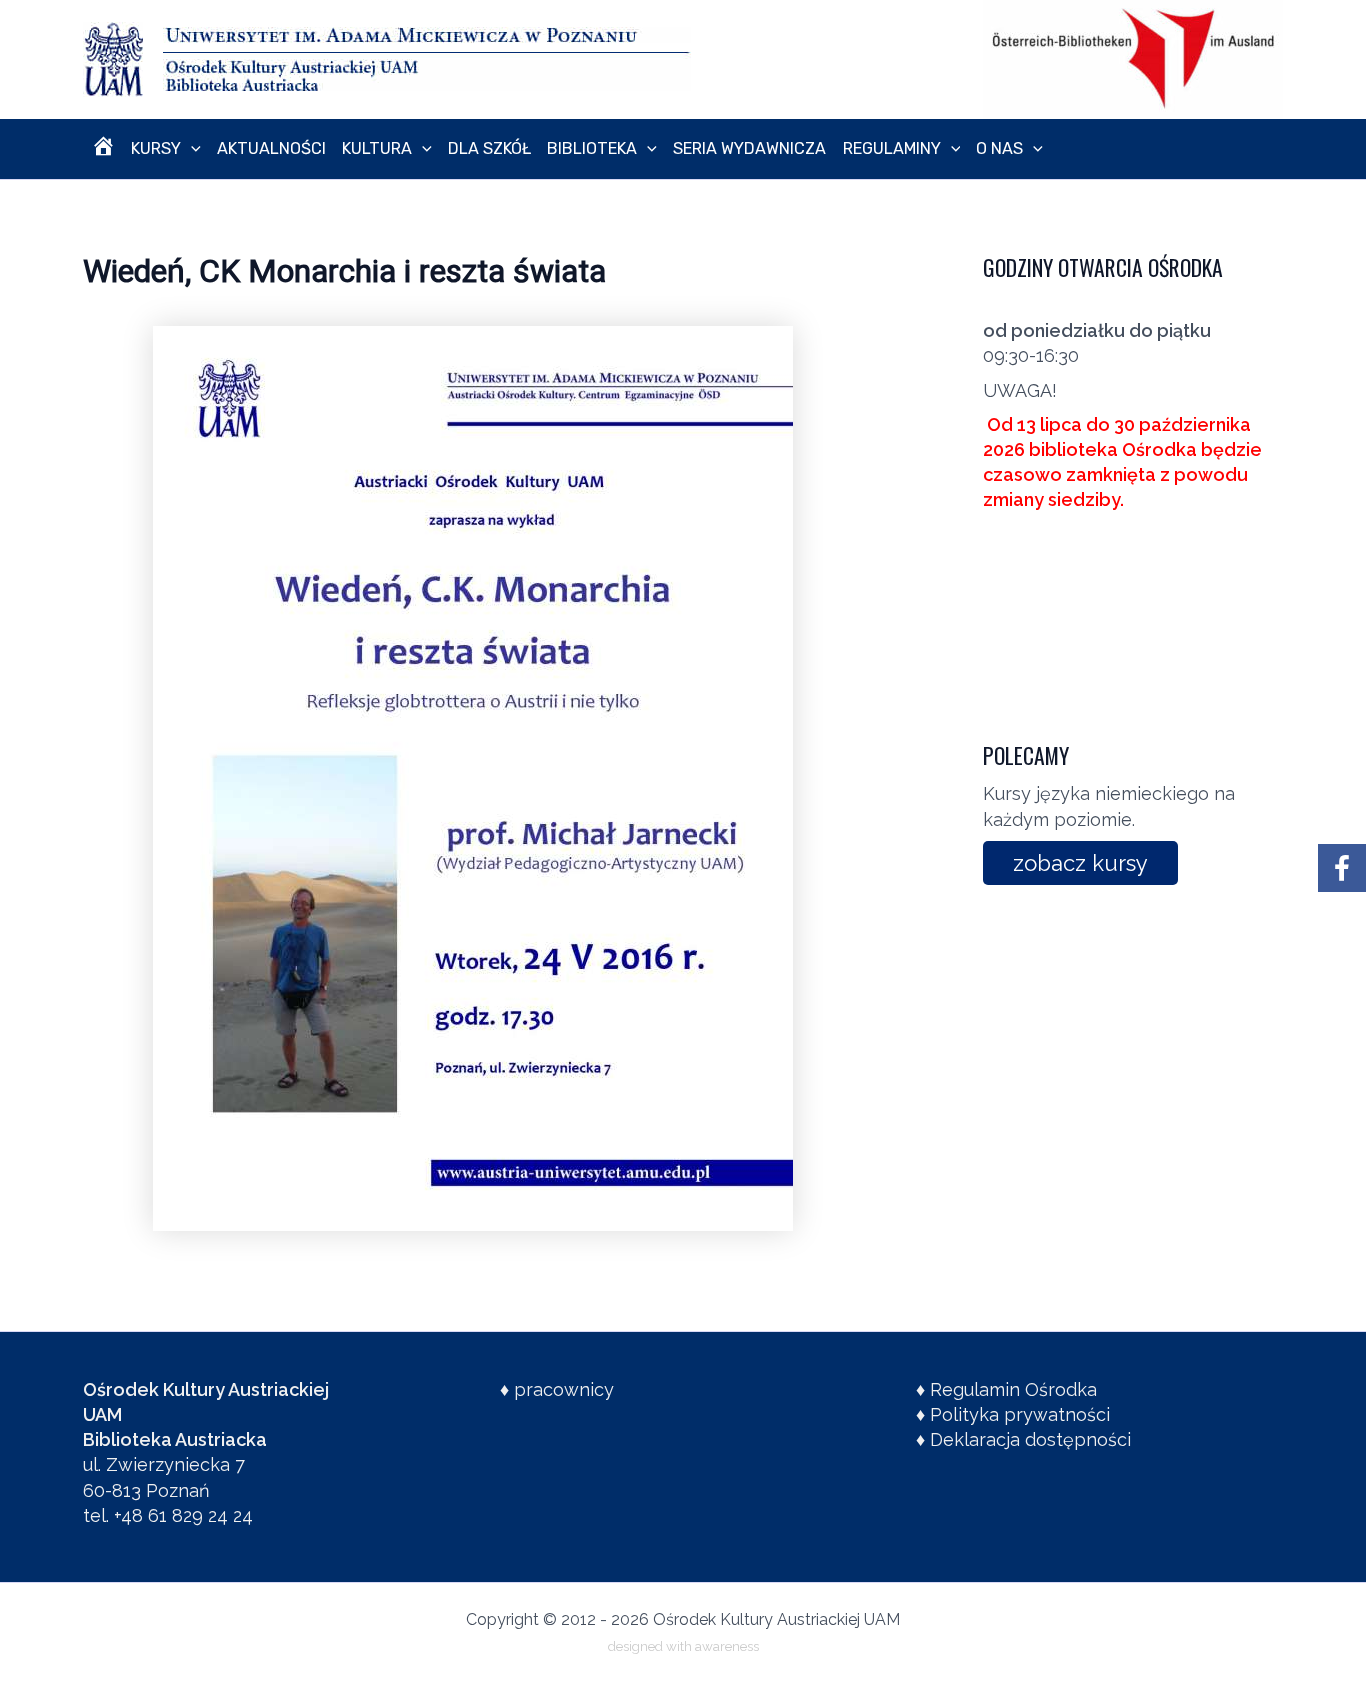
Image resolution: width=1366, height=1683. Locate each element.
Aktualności (271, 148)
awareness (727, 1646)
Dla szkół (489, 148)
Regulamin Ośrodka (1013, 1389)
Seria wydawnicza (749, 148)
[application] (191, 149)
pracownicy (564, 1389)
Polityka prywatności (1020, 1414)
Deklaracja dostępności (1030, 1439)
